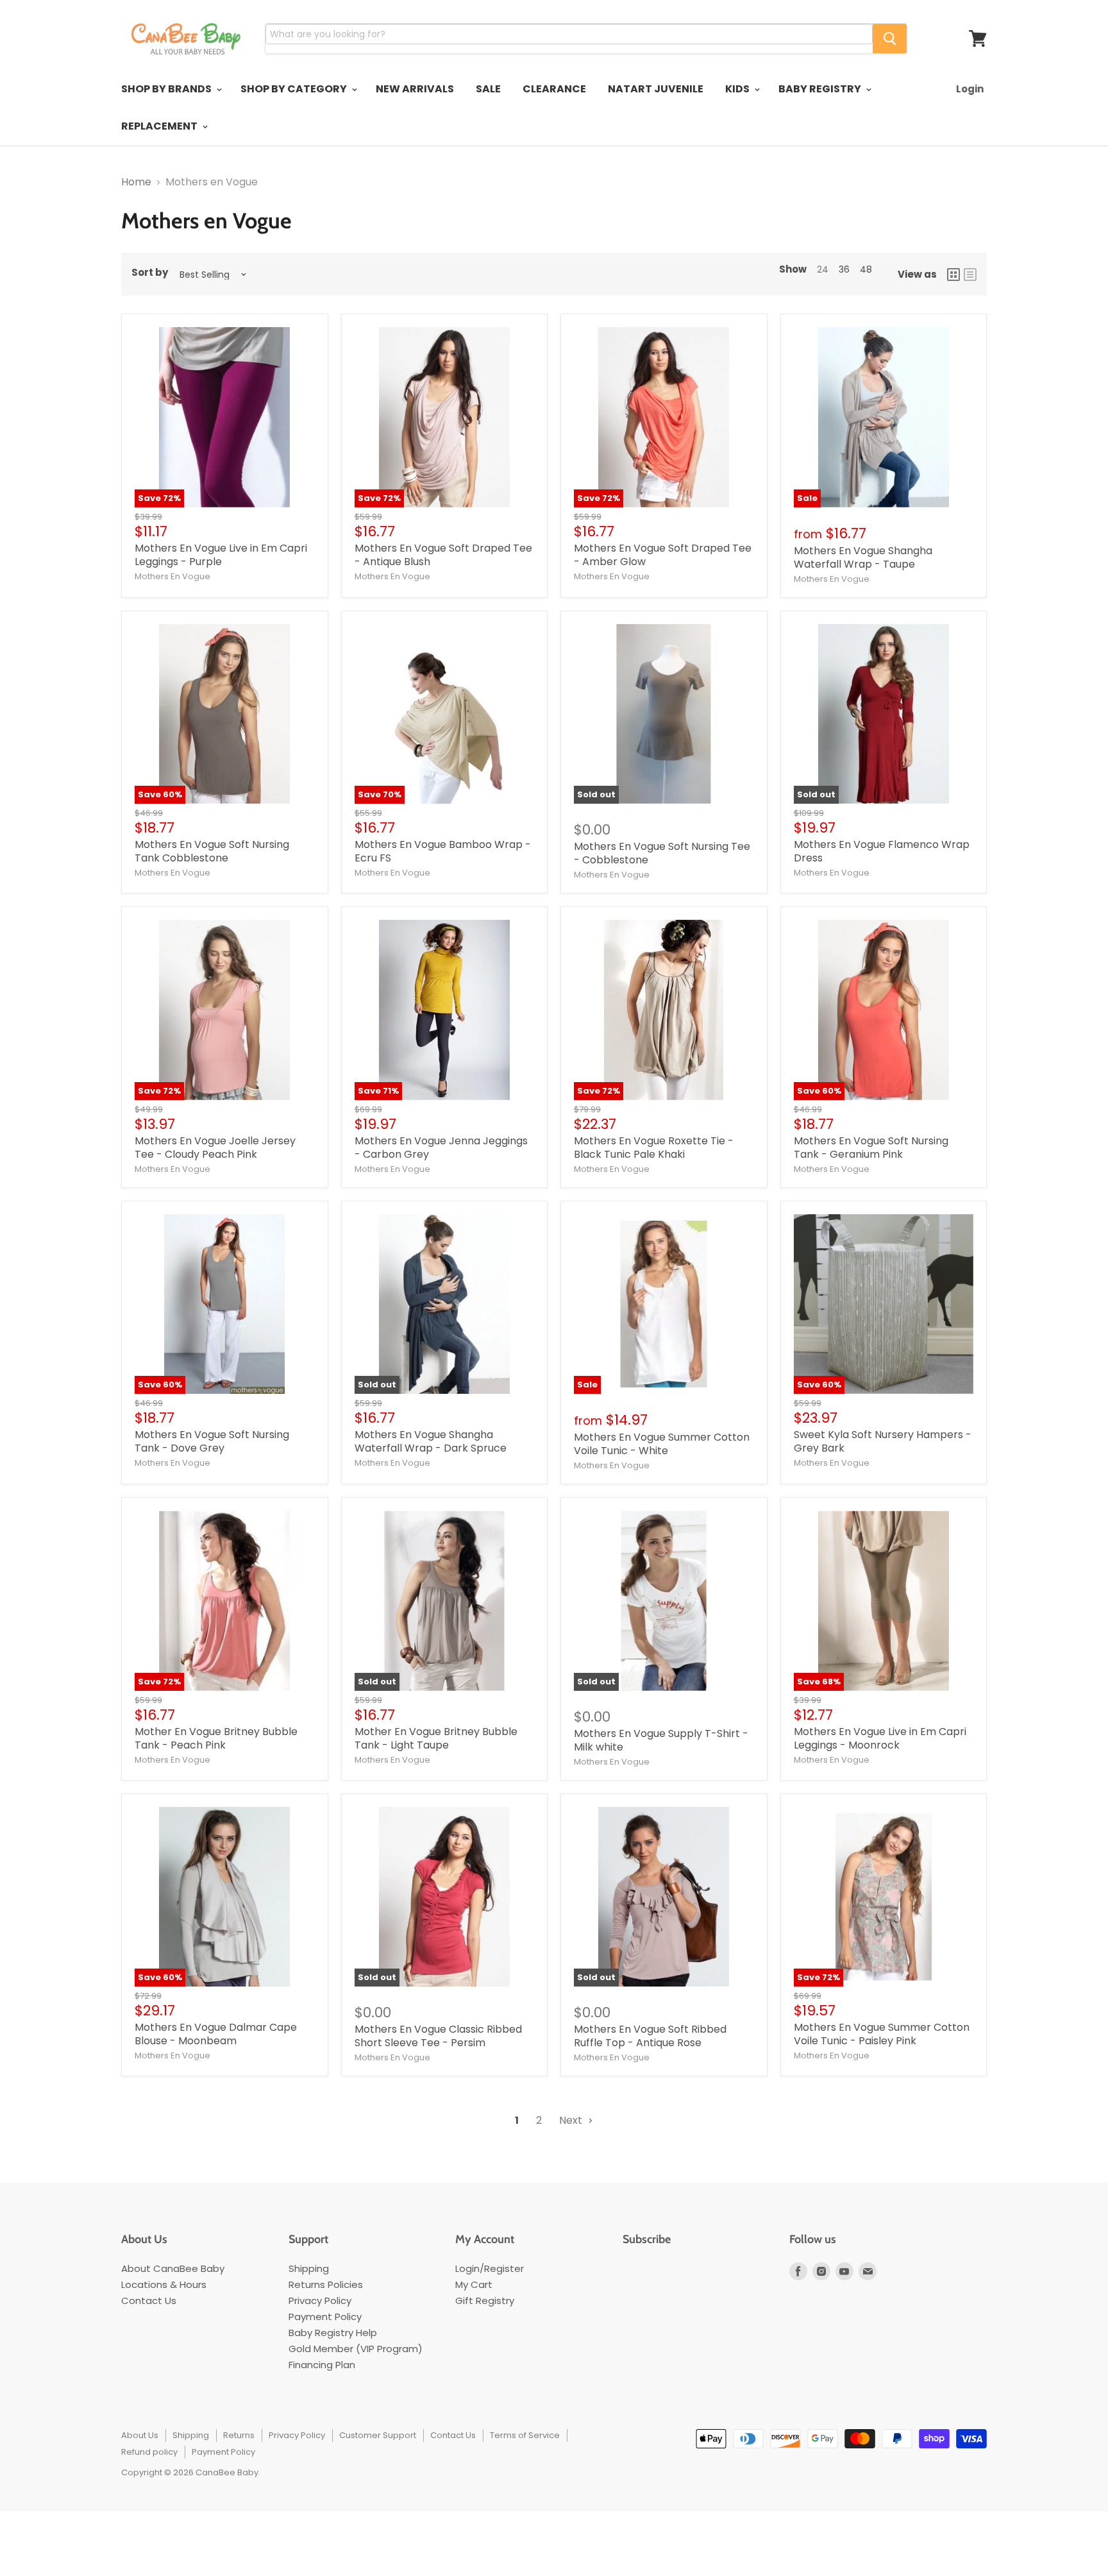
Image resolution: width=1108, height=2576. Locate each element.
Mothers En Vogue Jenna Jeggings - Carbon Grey (441, 1148)
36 (844, 269)
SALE (488, 89)
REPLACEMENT (160, 126)
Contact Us (149, 2301)
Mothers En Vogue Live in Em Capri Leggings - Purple (221, 555)
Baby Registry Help (333, 2333)
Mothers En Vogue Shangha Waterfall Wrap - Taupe (863, 557)
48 (866, 269)
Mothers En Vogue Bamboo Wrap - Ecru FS (443, 851)
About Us (140, 2435)
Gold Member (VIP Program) (356, 2349)
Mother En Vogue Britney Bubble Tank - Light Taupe (436, 1738)
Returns (239, 2435)
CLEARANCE (554, 89)
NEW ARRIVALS (415, 89)
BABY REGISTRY (821, 89)
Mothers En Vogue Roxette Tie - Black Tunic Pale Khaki (654, 1148)
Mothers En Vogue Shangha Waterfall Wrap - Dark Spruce (431, 1441)
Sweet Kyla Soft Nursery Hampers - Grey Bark (883, 1441)
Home (136, 182)
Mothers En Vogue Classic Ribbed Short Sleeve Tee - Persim (438, 2036)
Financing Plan (322, 2365)
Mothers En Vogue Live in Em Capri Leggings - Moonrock (880, 1738)
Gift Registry (485, 2301)
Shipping (309, 2268)
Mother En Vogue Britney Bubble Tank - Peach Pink (216, 1738)
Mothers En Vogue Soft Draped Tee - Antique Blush (443, 555)
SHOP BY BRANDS (167, 89)
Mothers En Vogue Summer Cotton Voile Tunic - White (662, 1444)
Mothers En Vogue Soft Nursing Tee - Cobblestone (662, 853)
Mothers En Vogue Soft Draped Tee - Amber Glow (663, 555)
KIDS (738, 89)
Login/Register (490, 2268)
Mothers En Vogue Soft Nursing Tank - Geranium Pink (871, 1148)
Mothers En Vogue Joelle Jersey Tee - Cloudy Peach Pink (215, 1148)
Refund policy (149, 2452)
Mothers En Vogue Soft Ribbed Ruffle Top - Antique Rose (650, 2036)
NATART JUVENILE (656, 89)
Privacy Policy (320, 2301)
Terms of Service (525, 2435)
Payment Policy (325, 2317)
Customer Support (378, 2435)
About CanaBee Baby (173, 2268)
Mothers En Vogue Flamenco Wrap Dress (882, 851)
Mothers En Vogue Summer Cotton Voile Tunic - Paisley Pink (882, 2034)
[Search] (890, 38)
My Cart (474, 2284)
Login (970, 89)
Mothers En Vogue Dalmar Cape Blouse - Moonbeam (216, 2034)
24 (823, 269)
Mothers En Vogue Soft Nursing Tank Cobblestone (212, 851)
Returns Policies (326, 2284)
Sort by (150, 273)
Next (572, 2120)
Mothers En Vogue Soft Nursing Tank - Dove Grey (212, 1441)
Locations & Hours (164, 2284)
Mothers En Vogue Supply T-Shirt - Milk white (661, 1740)
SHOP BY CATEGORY (295, 89)
